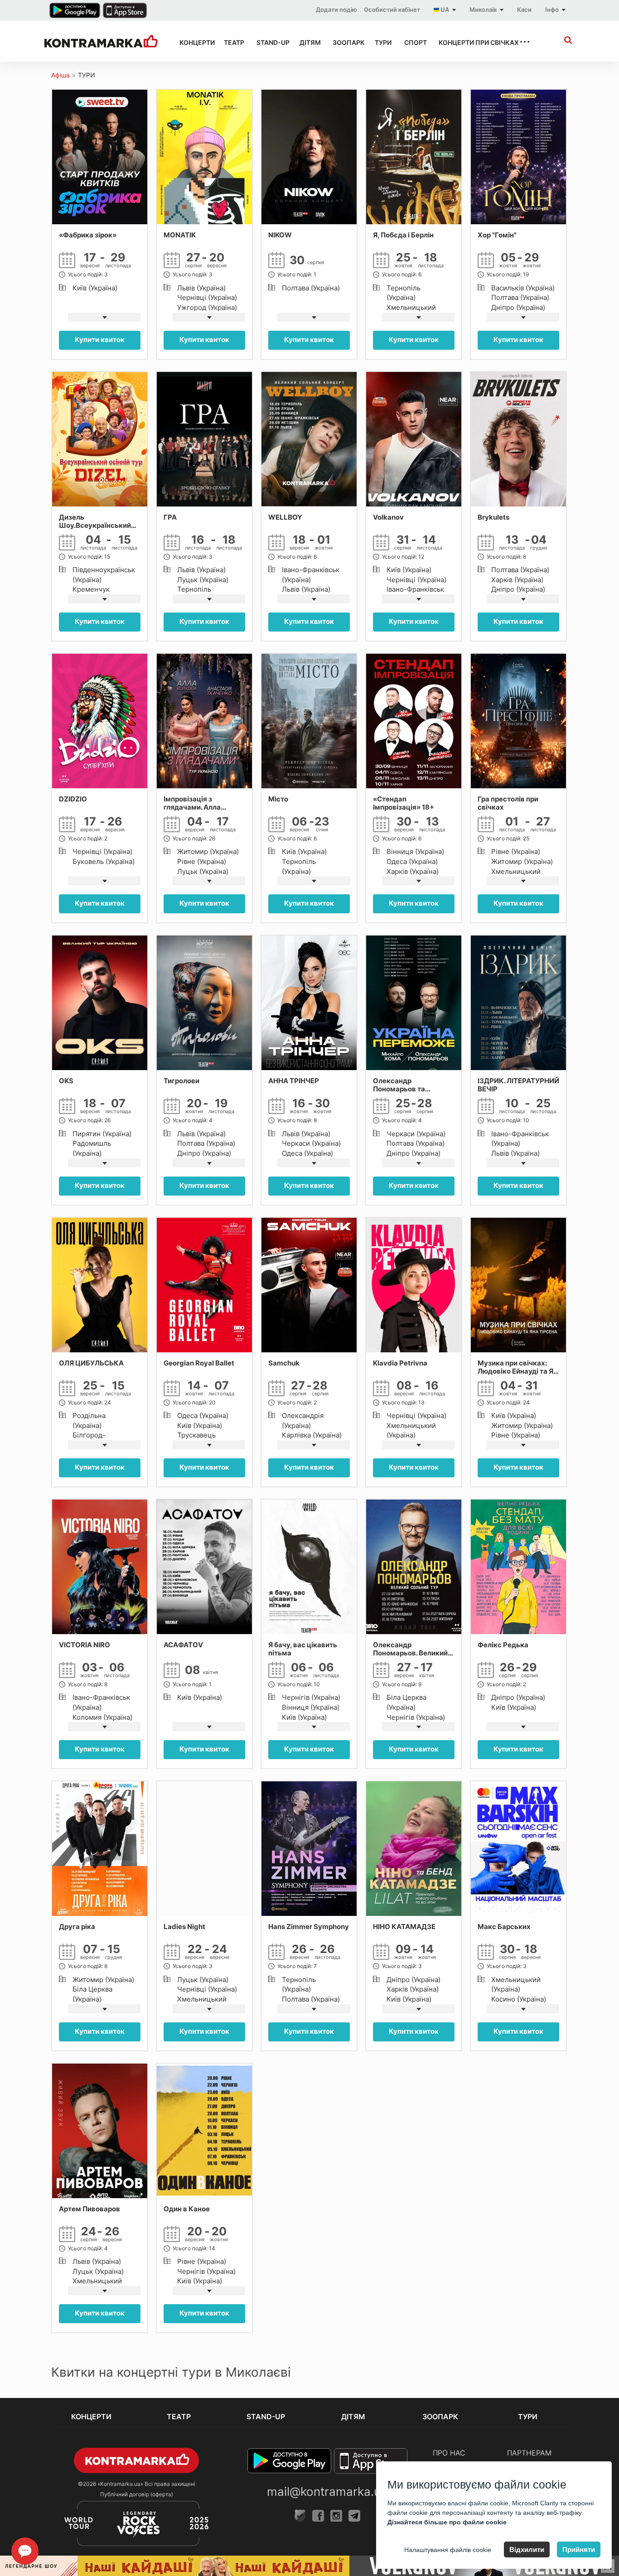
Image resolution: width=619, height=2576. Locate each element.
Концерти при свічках (471, 42)
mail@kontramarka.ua (327, 2492)
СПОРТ (413, 42)
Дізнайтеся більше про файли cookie (447, 2522)
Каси (524, 10)
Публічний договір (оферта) (137, 2494)
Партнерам (529, 2453)
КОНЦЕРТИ (193, 42)
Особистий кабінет (392, 10)
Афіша (60, 75)
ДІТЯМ (308, 42)
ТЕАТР (232, 42)
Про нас (449, 2453)
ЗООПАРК (346, 42)
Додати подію (336, 10)
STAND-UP (270, 42)
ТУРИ (382, 42)
